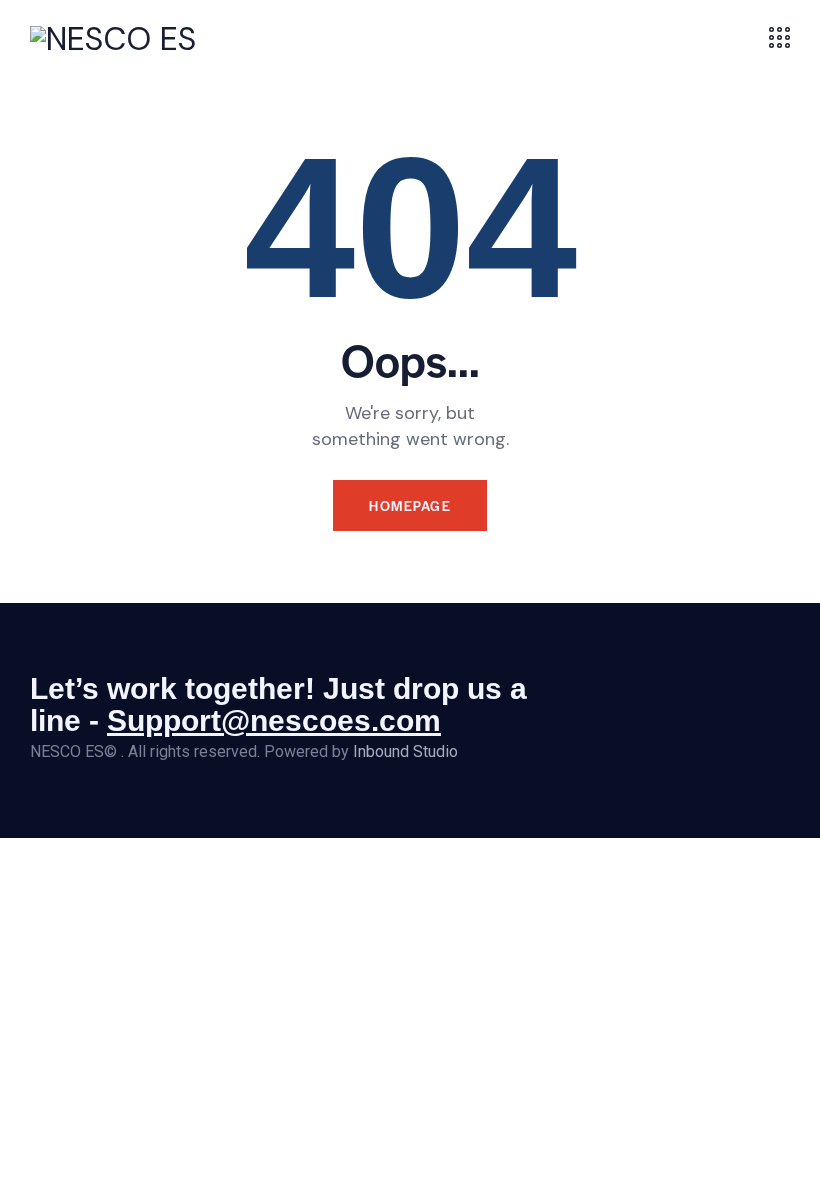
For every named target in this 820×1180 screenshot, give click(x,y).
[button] (744, 38)
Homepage (410, 505)
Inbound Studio (405, 751)
